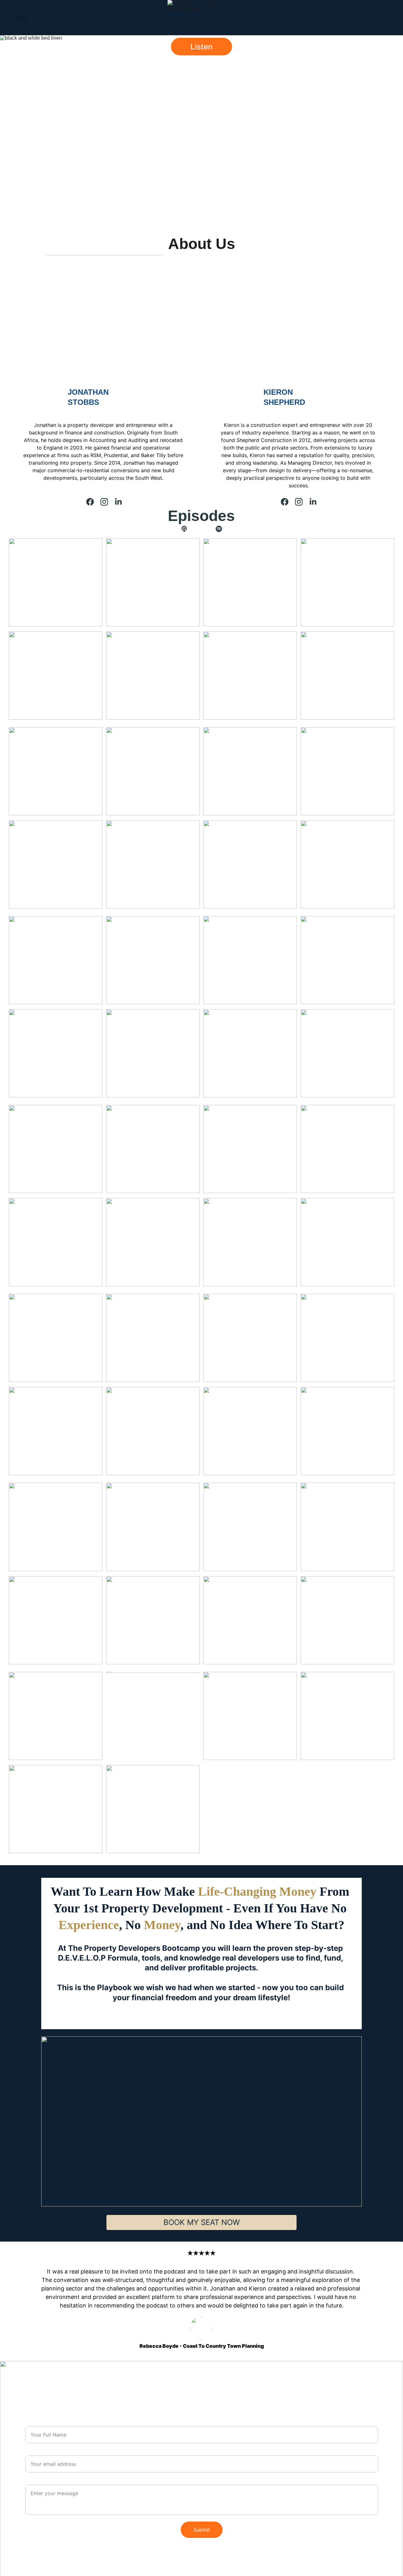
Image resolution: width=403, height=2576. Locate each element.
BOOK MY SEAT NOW (202, 2222)
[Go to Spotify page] (219, 529)
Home (21, 18)
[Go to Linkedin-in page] (118, 502)
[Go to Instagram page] (104, 502)
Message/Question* (45, 2481)
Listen (201, 47)
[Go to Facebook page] (90, 502)
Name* (32, 2423)
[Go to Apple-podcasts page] (187, 529)
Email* (32, 2452)
